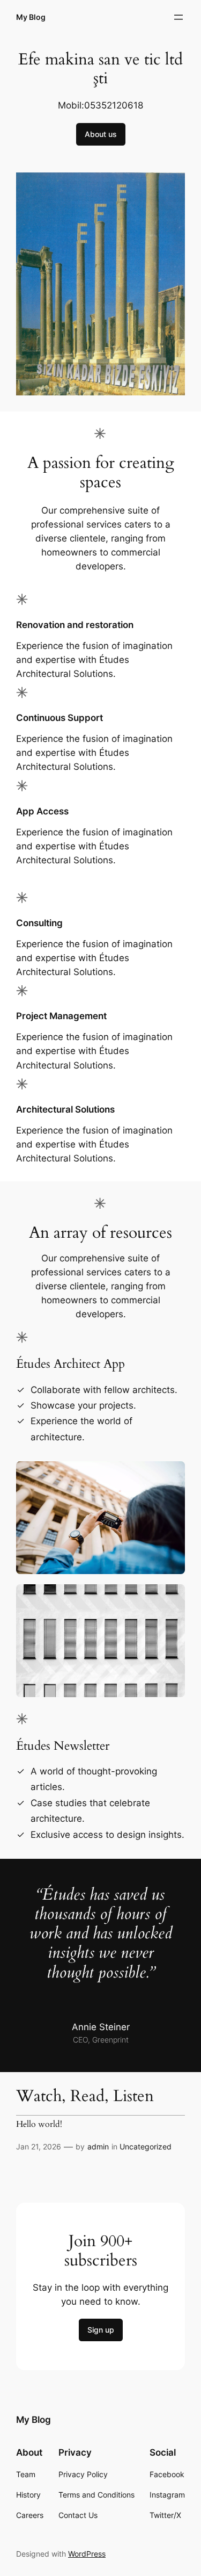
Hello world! (39, 2125)
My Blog (31, 17)
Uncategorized (146, 2146)
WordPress (87, 2554)
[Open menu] (178, 17)
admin (98, 2146)
